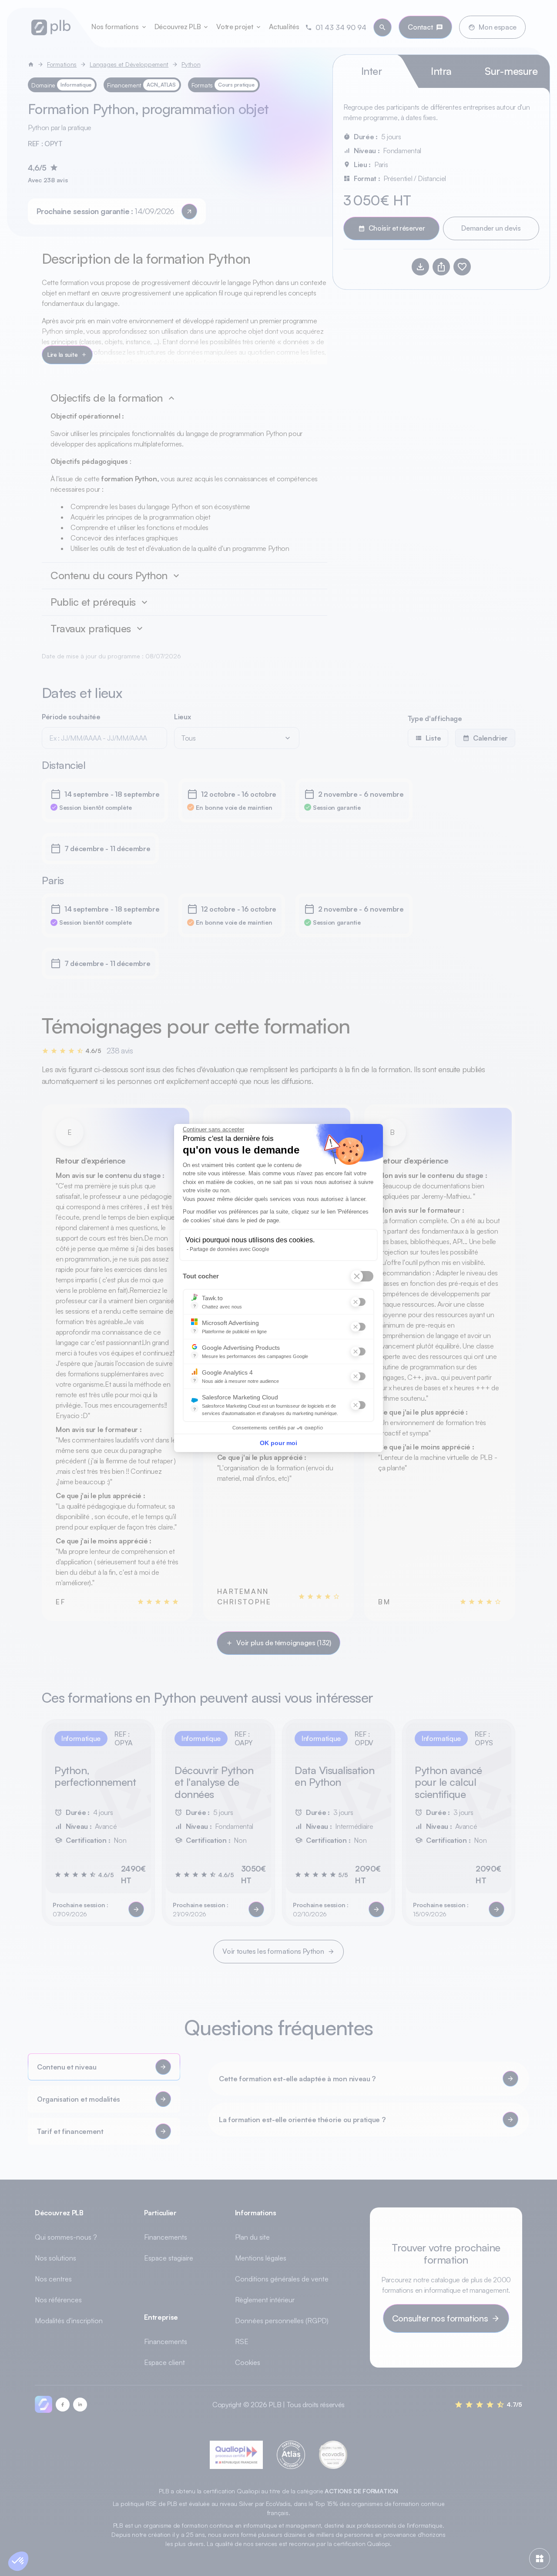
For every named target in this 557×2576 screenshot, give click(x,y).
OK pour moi (278, 1443)
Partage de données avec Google (230, 1249)
